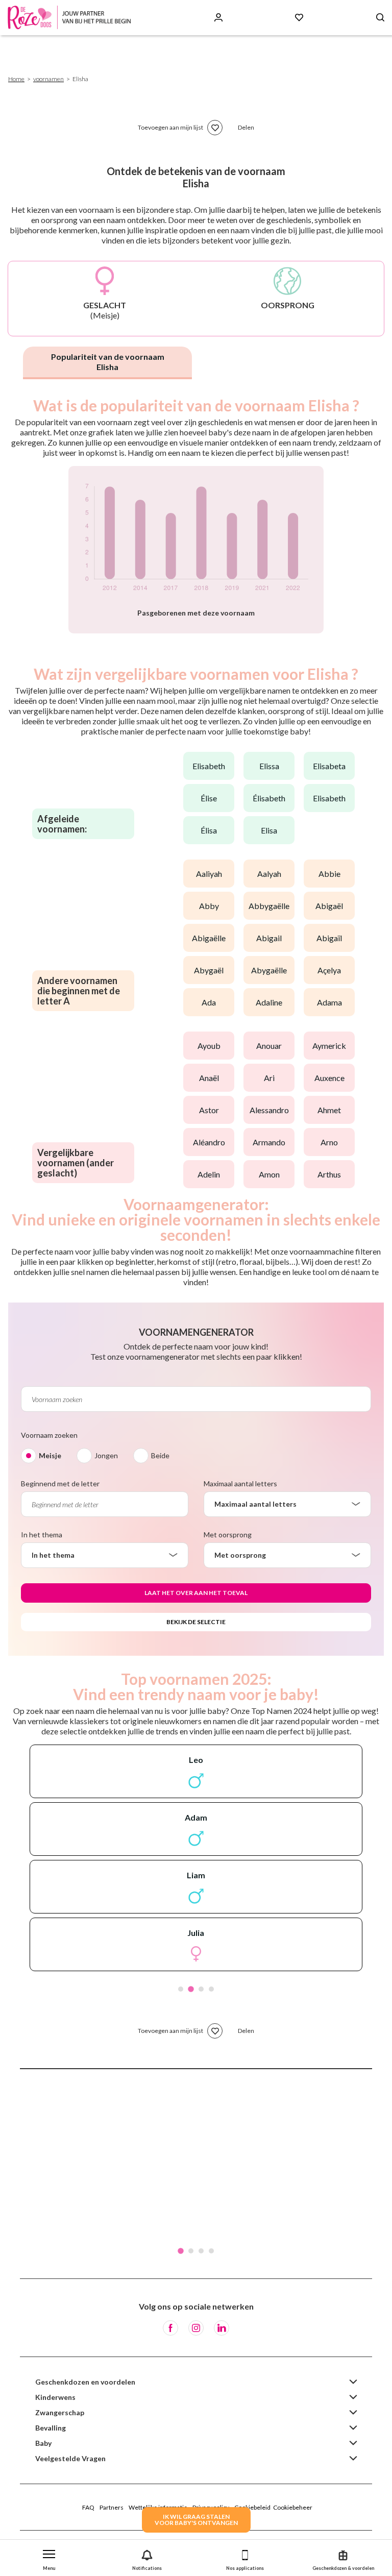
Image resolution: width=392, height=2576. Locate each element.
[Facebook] (170, 2328)
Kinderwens (55, 2397)
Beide (160, 1455)
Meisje (50, 1455)
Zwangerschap (60, 2412)
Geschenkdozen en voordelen (85, 2382)
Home (16, 79)
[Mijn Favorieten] (299, 18)
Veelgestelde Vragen (70, 2458)
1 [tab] (181, 1989)
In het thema (42, 1535)
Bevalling (51, 2428)
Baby (43, 2443)
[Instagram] (196, 2328)
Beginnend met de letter (60, 1483)
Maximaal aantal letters (240, 1483)
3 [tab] (201, 1989)
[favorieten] (215, 128)
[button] (49, 2558)
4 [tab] (211, 1989)
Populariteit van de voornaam (108, 362)
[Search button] (380, 18)
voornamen (48, 79)
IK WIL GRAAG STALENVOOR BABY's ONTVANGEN (196, 2520)
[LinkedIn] (222, 2328)
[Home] (71, 18)
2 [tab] (191, 1989)
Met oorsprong (228, 1535)
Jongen (106, 1455)
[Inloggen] (218, 18)
